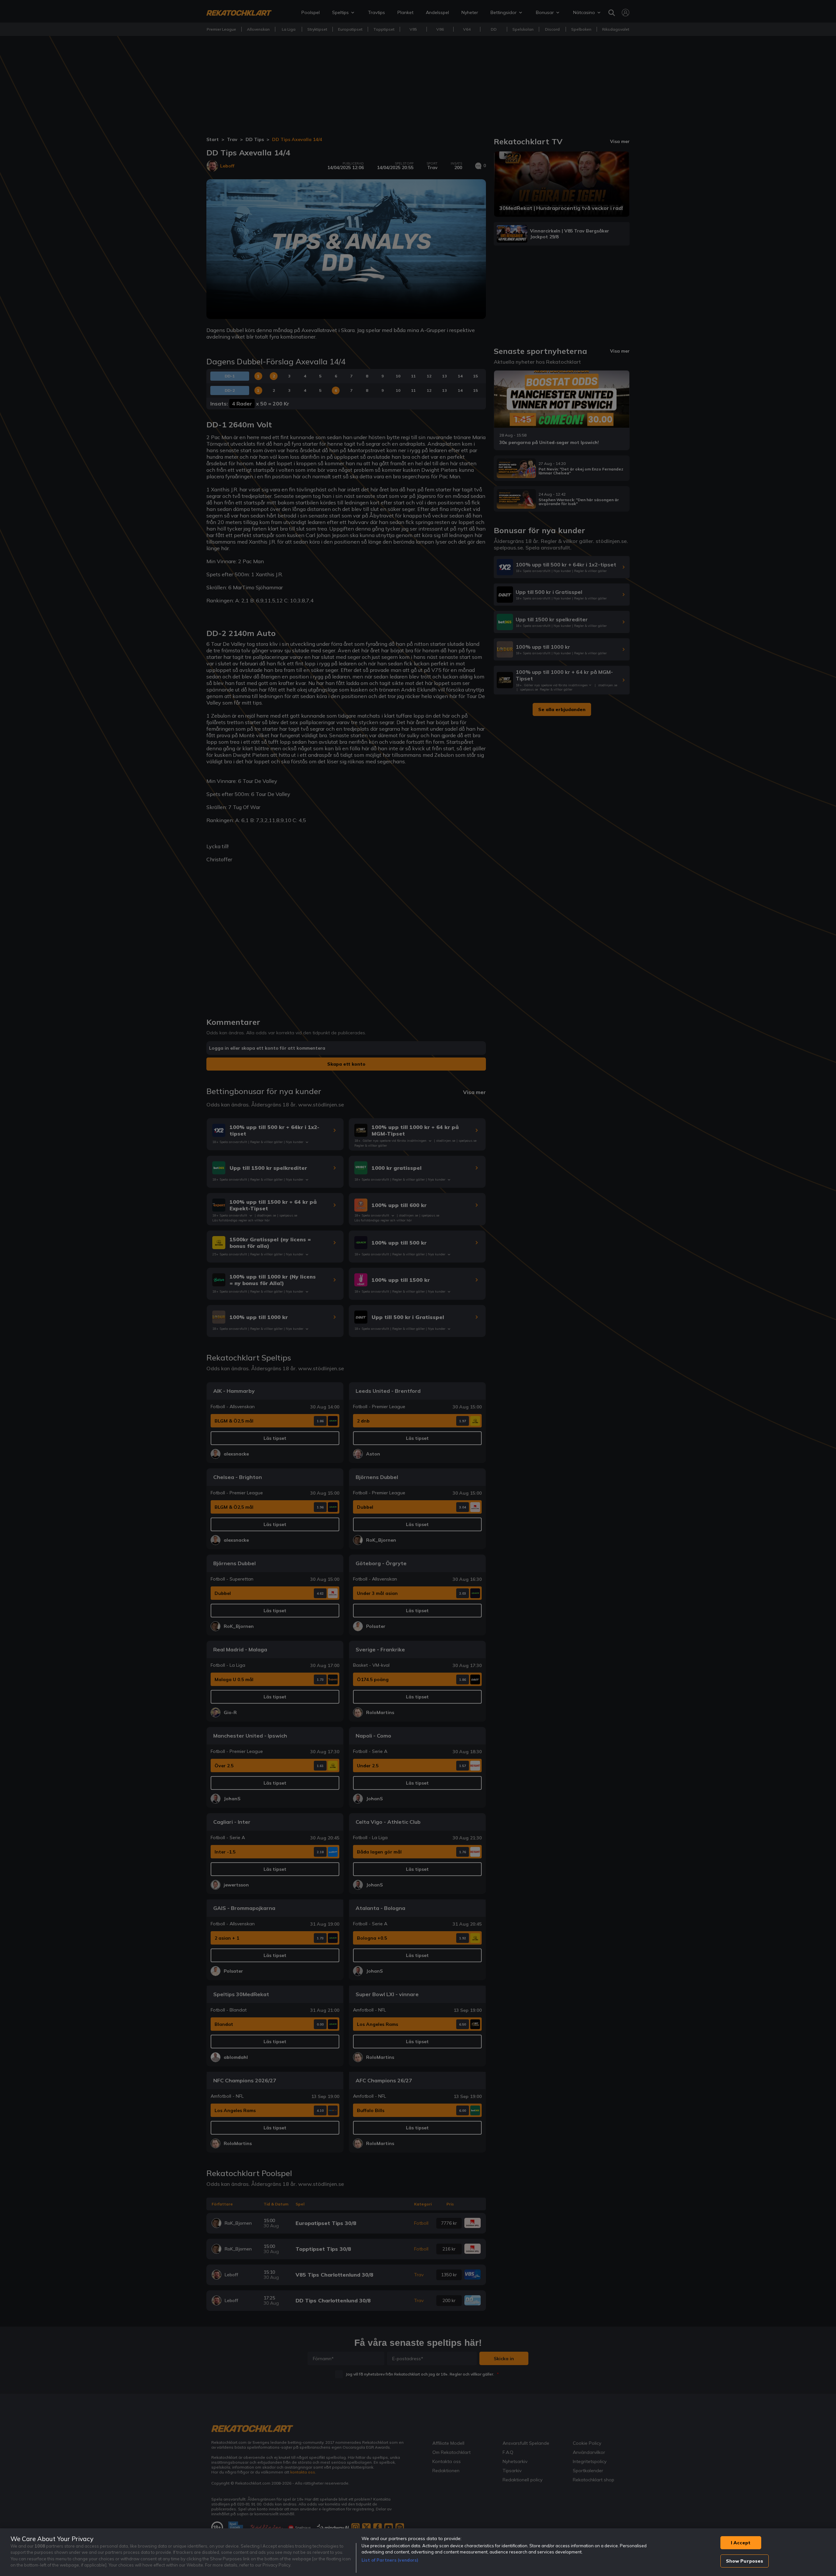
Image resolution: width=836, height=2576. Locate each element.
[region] (418, 2552)
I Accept (741, 2543)
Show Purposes (745, 2561)
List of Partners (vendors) (390, 2560)
